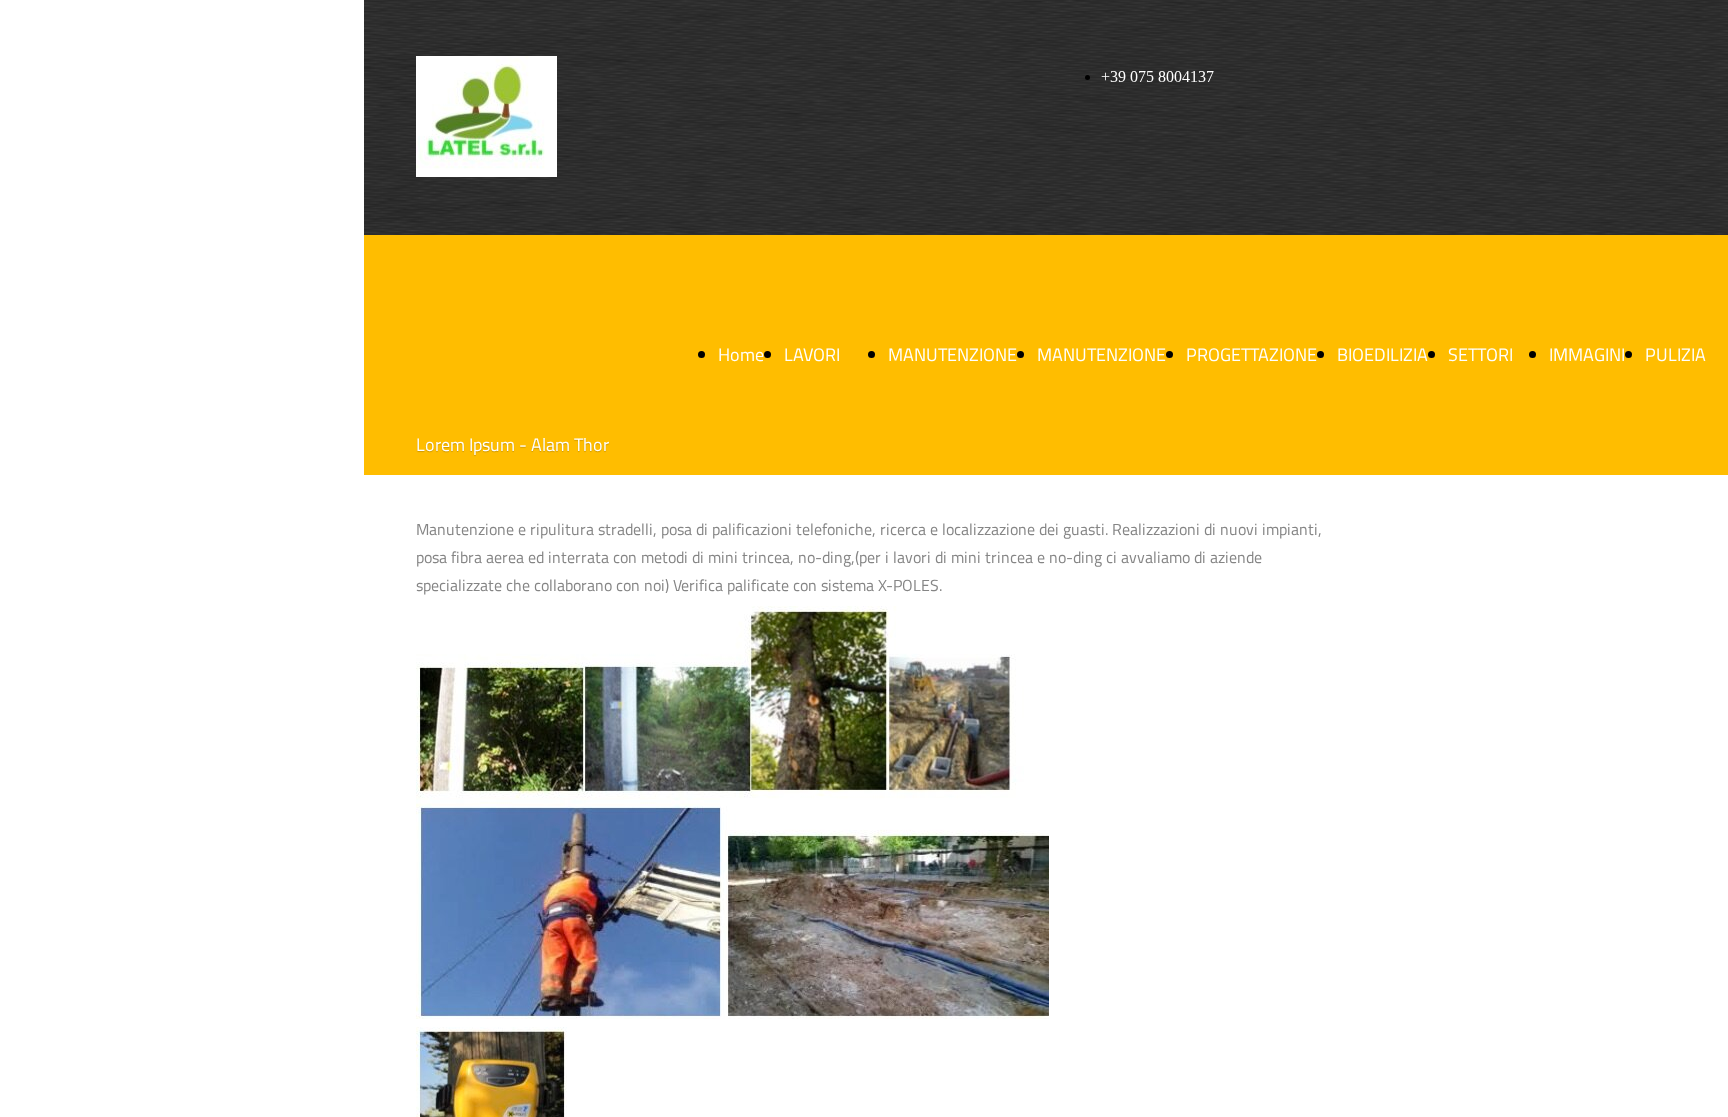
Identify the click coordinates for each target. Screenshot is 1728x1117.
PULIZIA (1675, 354)
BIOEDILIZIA (1382, 354)
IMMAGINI (1587, 354)
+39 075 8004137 (1157, 76)
